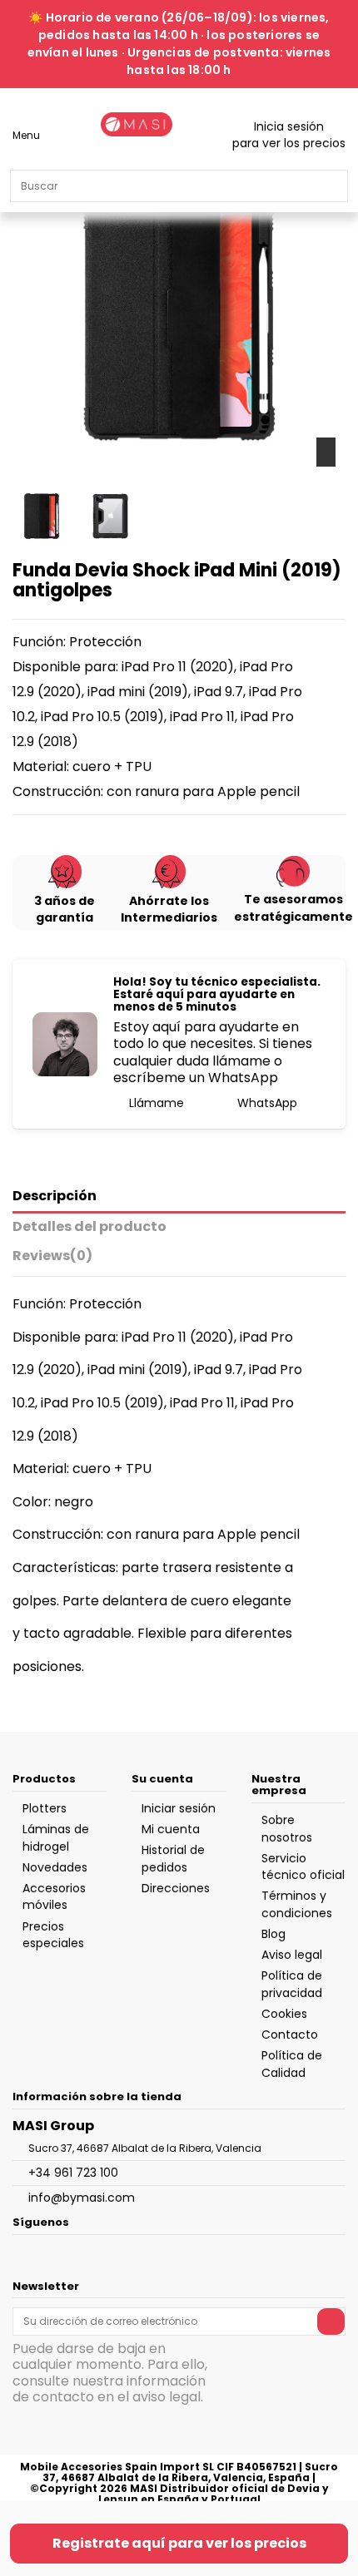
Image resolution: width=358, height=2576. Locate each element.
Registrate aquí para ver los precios (179, 2543)
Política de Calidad (292, 2064)
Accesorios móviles (54, 1896)
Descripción (55, 1197)
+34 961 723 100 (73, 2173)
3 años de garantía (65, 909)
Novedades (55, 1867)
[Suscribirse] (331, 2321)
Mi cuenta (171, 1829)
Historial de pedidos (173, 1858)
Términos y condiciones (297, 1904)
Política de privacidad (292, 1984)
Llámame (155, 1103)
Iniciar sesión (179, 1808)
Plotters (45, 1808)
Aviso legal (292, 1955)
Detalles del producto (89, 1227)
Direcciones (176, 1888)
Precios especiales (53, 1935)
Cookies (284, 2014)
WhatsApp (266, 1103)
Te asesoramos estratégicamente (293, 907)
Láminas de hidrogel (56, 1837)
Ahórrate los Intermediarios (169, 909)
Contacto (290, 2035)
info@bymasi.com (82, 2198)
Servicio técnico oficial (303, 1866)
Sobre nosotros (287, 1828)
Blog (273, 1934)
